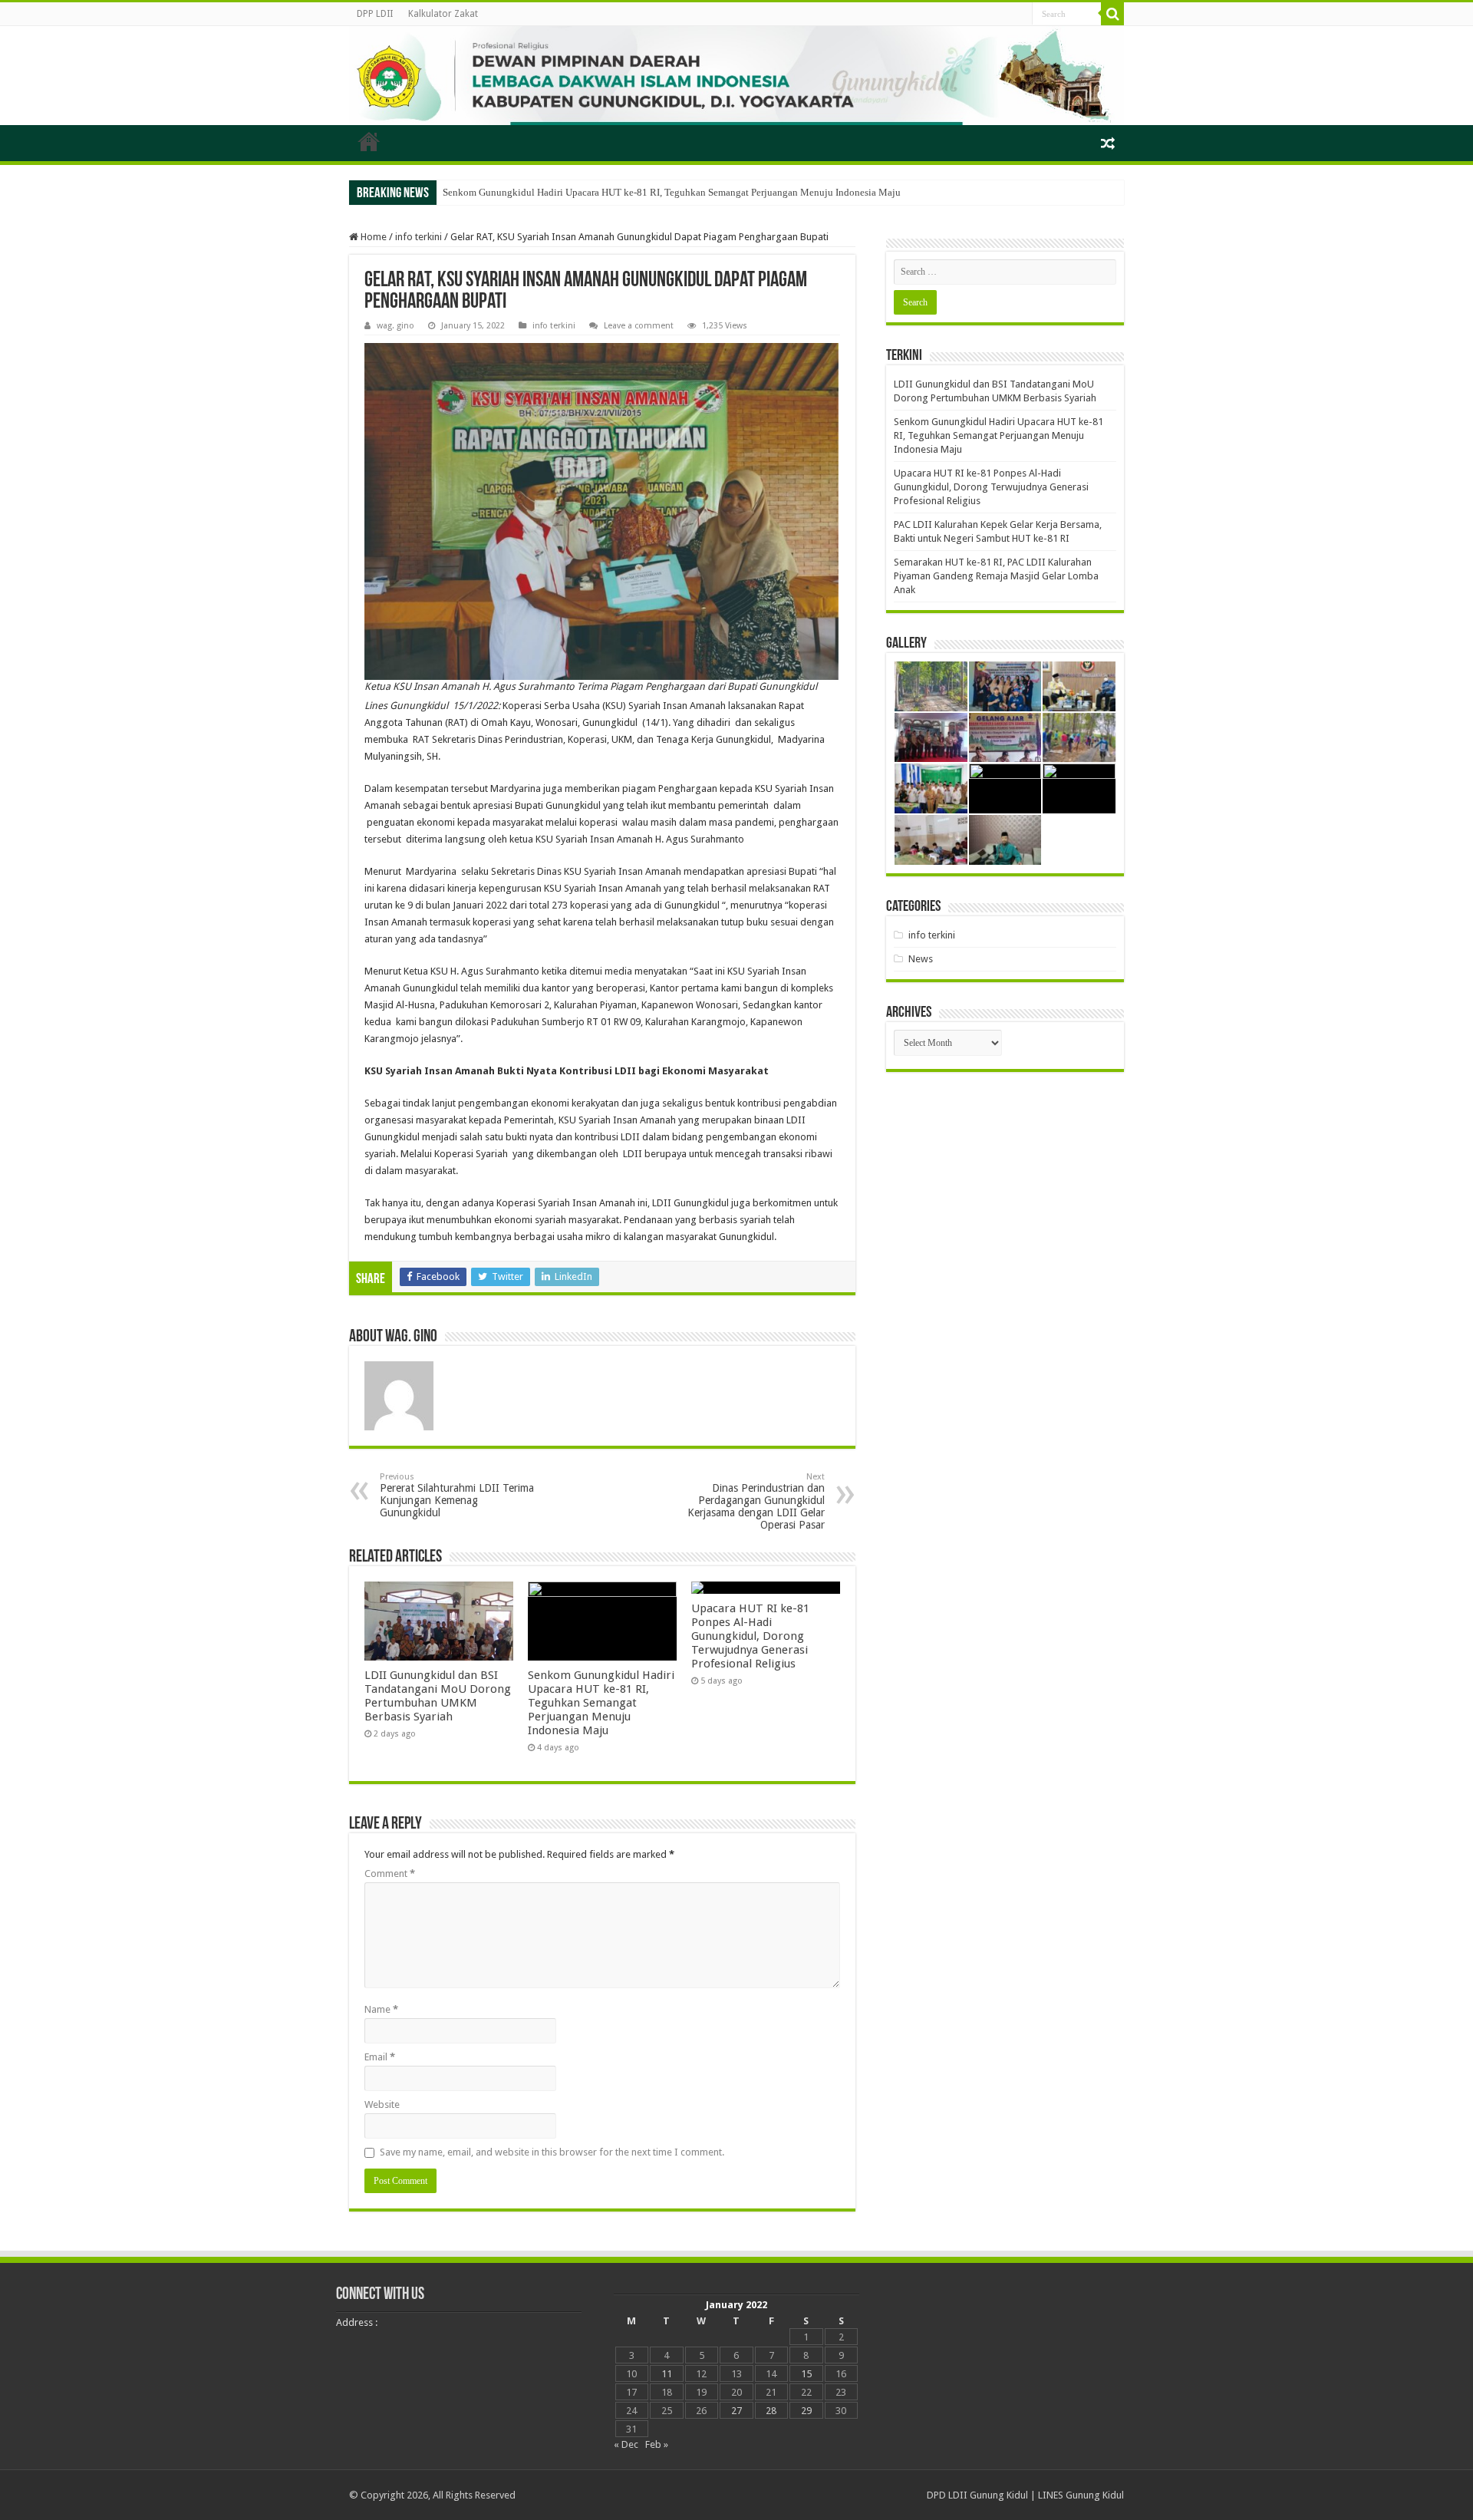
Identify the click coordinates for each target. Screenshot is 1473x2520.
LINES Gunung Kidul (1081, 2495)
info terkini (419, 237)
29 (806, 2411)
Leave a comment (639, 326)
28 (771, 2411)
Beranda (369, 141)
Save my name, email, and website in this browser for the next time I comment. (552, 2152)
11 (667, 2374)
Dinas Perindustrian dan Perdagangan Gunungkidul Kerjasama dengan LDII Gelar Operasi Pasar (756, 1501)
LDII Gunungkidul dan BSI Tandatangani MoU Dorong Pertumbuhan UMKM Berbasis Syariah (438, 1696)
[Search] (1112, 14)
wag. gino (395, 326)
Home (372, 237)
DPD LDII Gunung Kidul (977, 2495)
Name (381, 2009)
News (921, 959)
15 (806, 2374)
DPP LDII (375, 14)
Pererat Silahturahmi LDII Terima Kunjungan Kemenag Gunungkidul (457, 1495)
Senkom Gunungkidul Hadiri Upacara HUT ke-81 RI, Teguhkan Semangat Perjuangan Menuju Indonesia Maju (672, 192)
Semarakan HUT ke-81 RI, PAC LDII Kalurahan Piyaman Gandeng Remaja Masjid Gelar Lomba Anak (996, 576)
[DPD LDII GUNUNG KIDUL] (736, 76)
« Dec (626, 2444)
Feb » (657, 2444)
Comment (390, 1874)
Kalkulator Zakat (443, 14)
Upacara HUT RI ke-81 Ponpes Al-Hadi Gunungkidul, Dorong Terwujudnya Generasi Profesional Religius (750, 1636)
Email (380, 2057)
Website (382, 2104)
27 (736, 2411)
